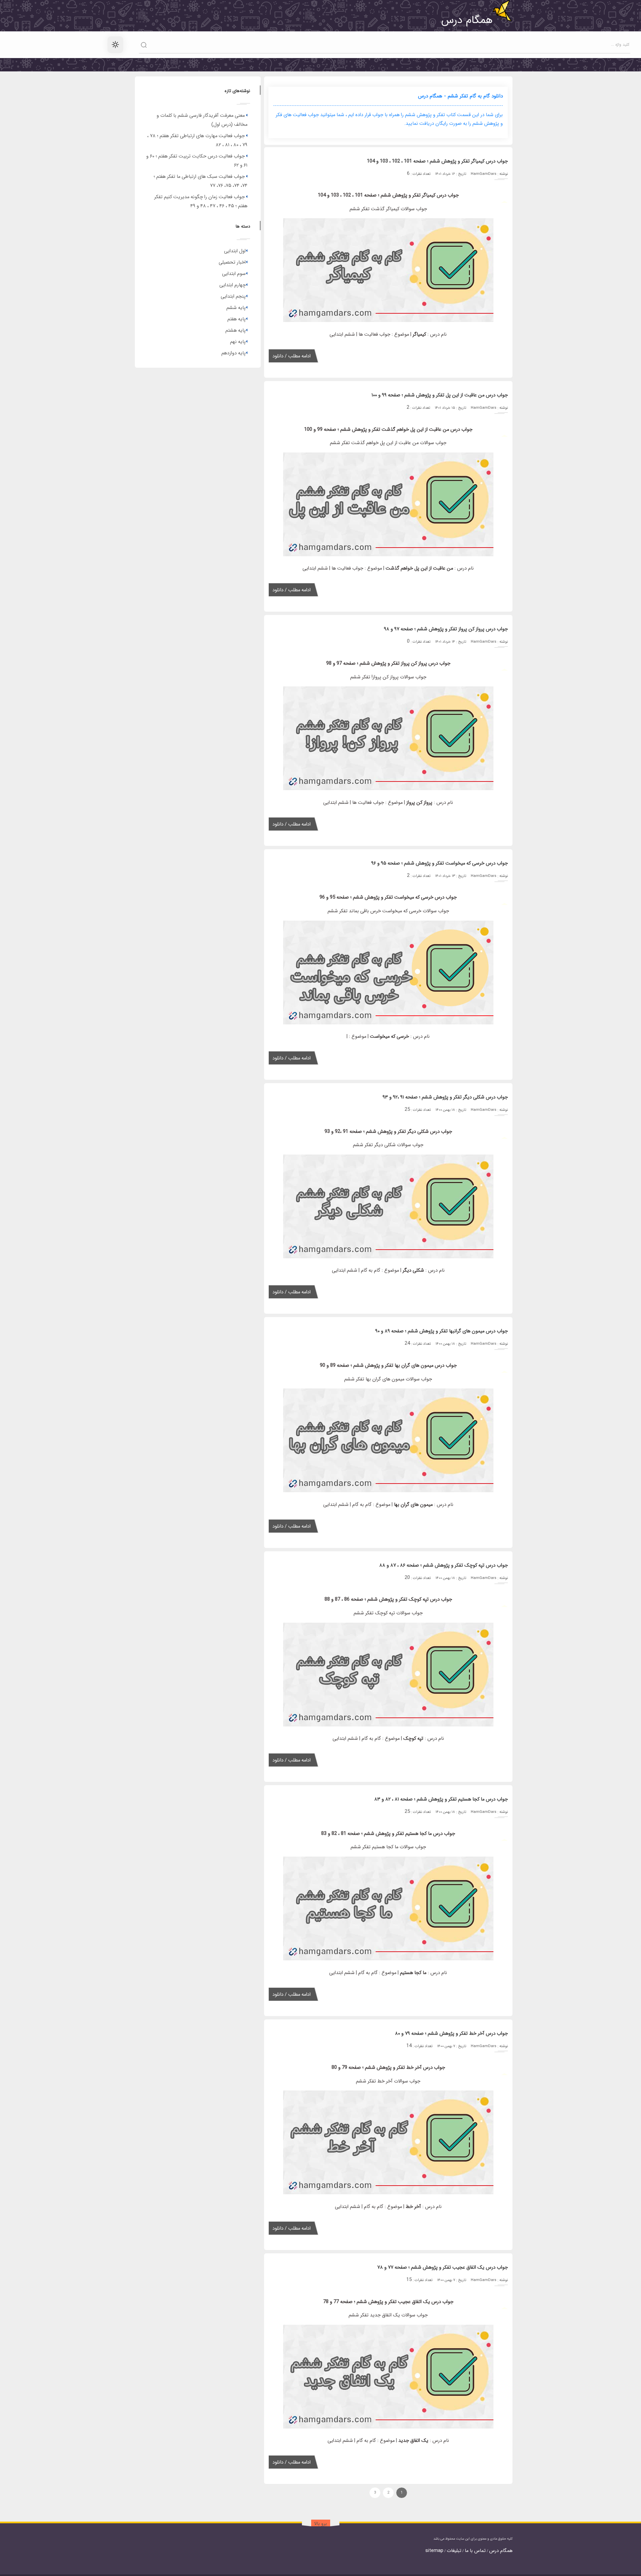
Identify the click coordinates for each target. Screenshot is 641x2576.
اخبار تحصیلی (232, 262)
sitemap (434, 2551)
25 (407, 1110)
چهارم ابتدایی (233, 285)
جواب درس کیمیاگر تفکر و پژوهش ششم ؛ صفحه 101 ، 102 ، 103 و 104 (437, 161)
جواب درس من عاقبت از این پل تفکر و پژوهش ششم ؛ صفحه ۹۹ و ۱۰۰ (440, 395)
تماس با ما (475, 2551)
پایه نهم (238, 342)
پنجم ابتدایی (233, 296)
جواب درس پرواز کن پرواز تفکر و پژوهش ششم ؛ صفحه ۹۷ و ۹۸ (446, 629)
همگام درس (501, 2551)
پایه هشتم (236, 331)
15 (409, 2280)
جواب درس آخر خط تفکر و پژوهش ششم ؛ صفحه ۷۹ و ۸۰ (451, 2034)
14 (409, 2046)
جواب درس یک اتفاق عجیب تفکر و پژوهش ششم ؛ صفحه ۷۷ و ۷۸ (443, 2268)
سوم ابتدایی (234, 274)
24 (407, 1344)
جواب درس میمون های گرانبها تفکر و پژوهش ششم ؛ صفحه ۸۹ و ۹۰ (442, 1331)
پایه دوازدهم (234, 353)
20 (407, 1578)
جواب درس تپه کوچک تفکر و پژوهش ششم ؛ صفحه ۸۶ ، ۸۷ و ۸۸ (444, 1565)
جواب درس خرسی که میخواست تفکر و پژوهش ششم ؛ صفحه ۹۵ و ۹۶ (440, 863)
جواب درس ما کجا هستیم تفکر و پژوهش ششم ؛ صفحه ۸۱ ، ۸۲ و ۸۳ (441, 1799)
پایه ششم (236, 308)
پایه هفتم (237, 319)
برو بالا (320, 2524)
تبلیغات (454, 2551)
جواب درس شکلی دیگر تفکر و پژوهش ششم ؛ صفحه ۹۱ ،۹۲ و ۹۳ (445, 1097)
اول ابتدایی (235, 251)
